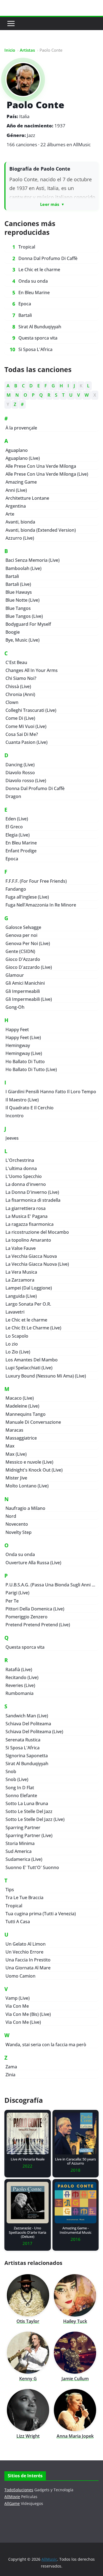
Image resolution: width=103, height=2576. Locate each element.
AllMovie (12, 2497)
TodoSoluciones (19, 2490)
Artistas (27, 50)
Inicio (10, 50)
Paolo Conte (35, 105)
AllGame (12, 2503)
